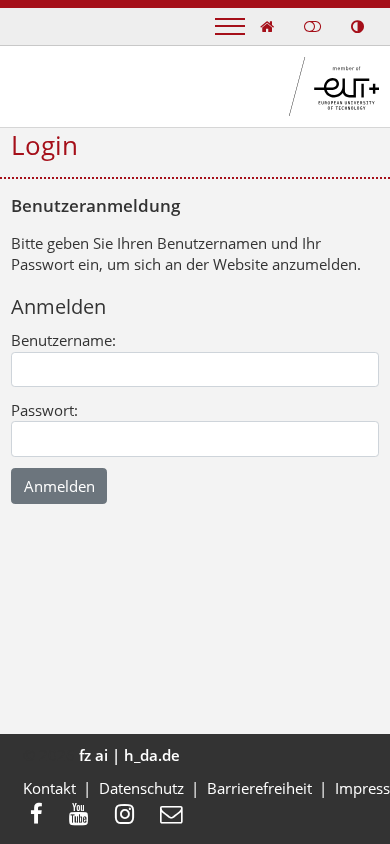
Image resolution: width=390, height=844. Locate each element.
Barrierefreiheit (259, 788)
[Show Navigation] (230, 26)
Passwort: (44, 410)
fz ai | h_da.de (129, 755)
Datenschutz (141, 788)
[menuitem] (42, 815)
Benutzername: (63, 340)
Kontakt (49, 788)
